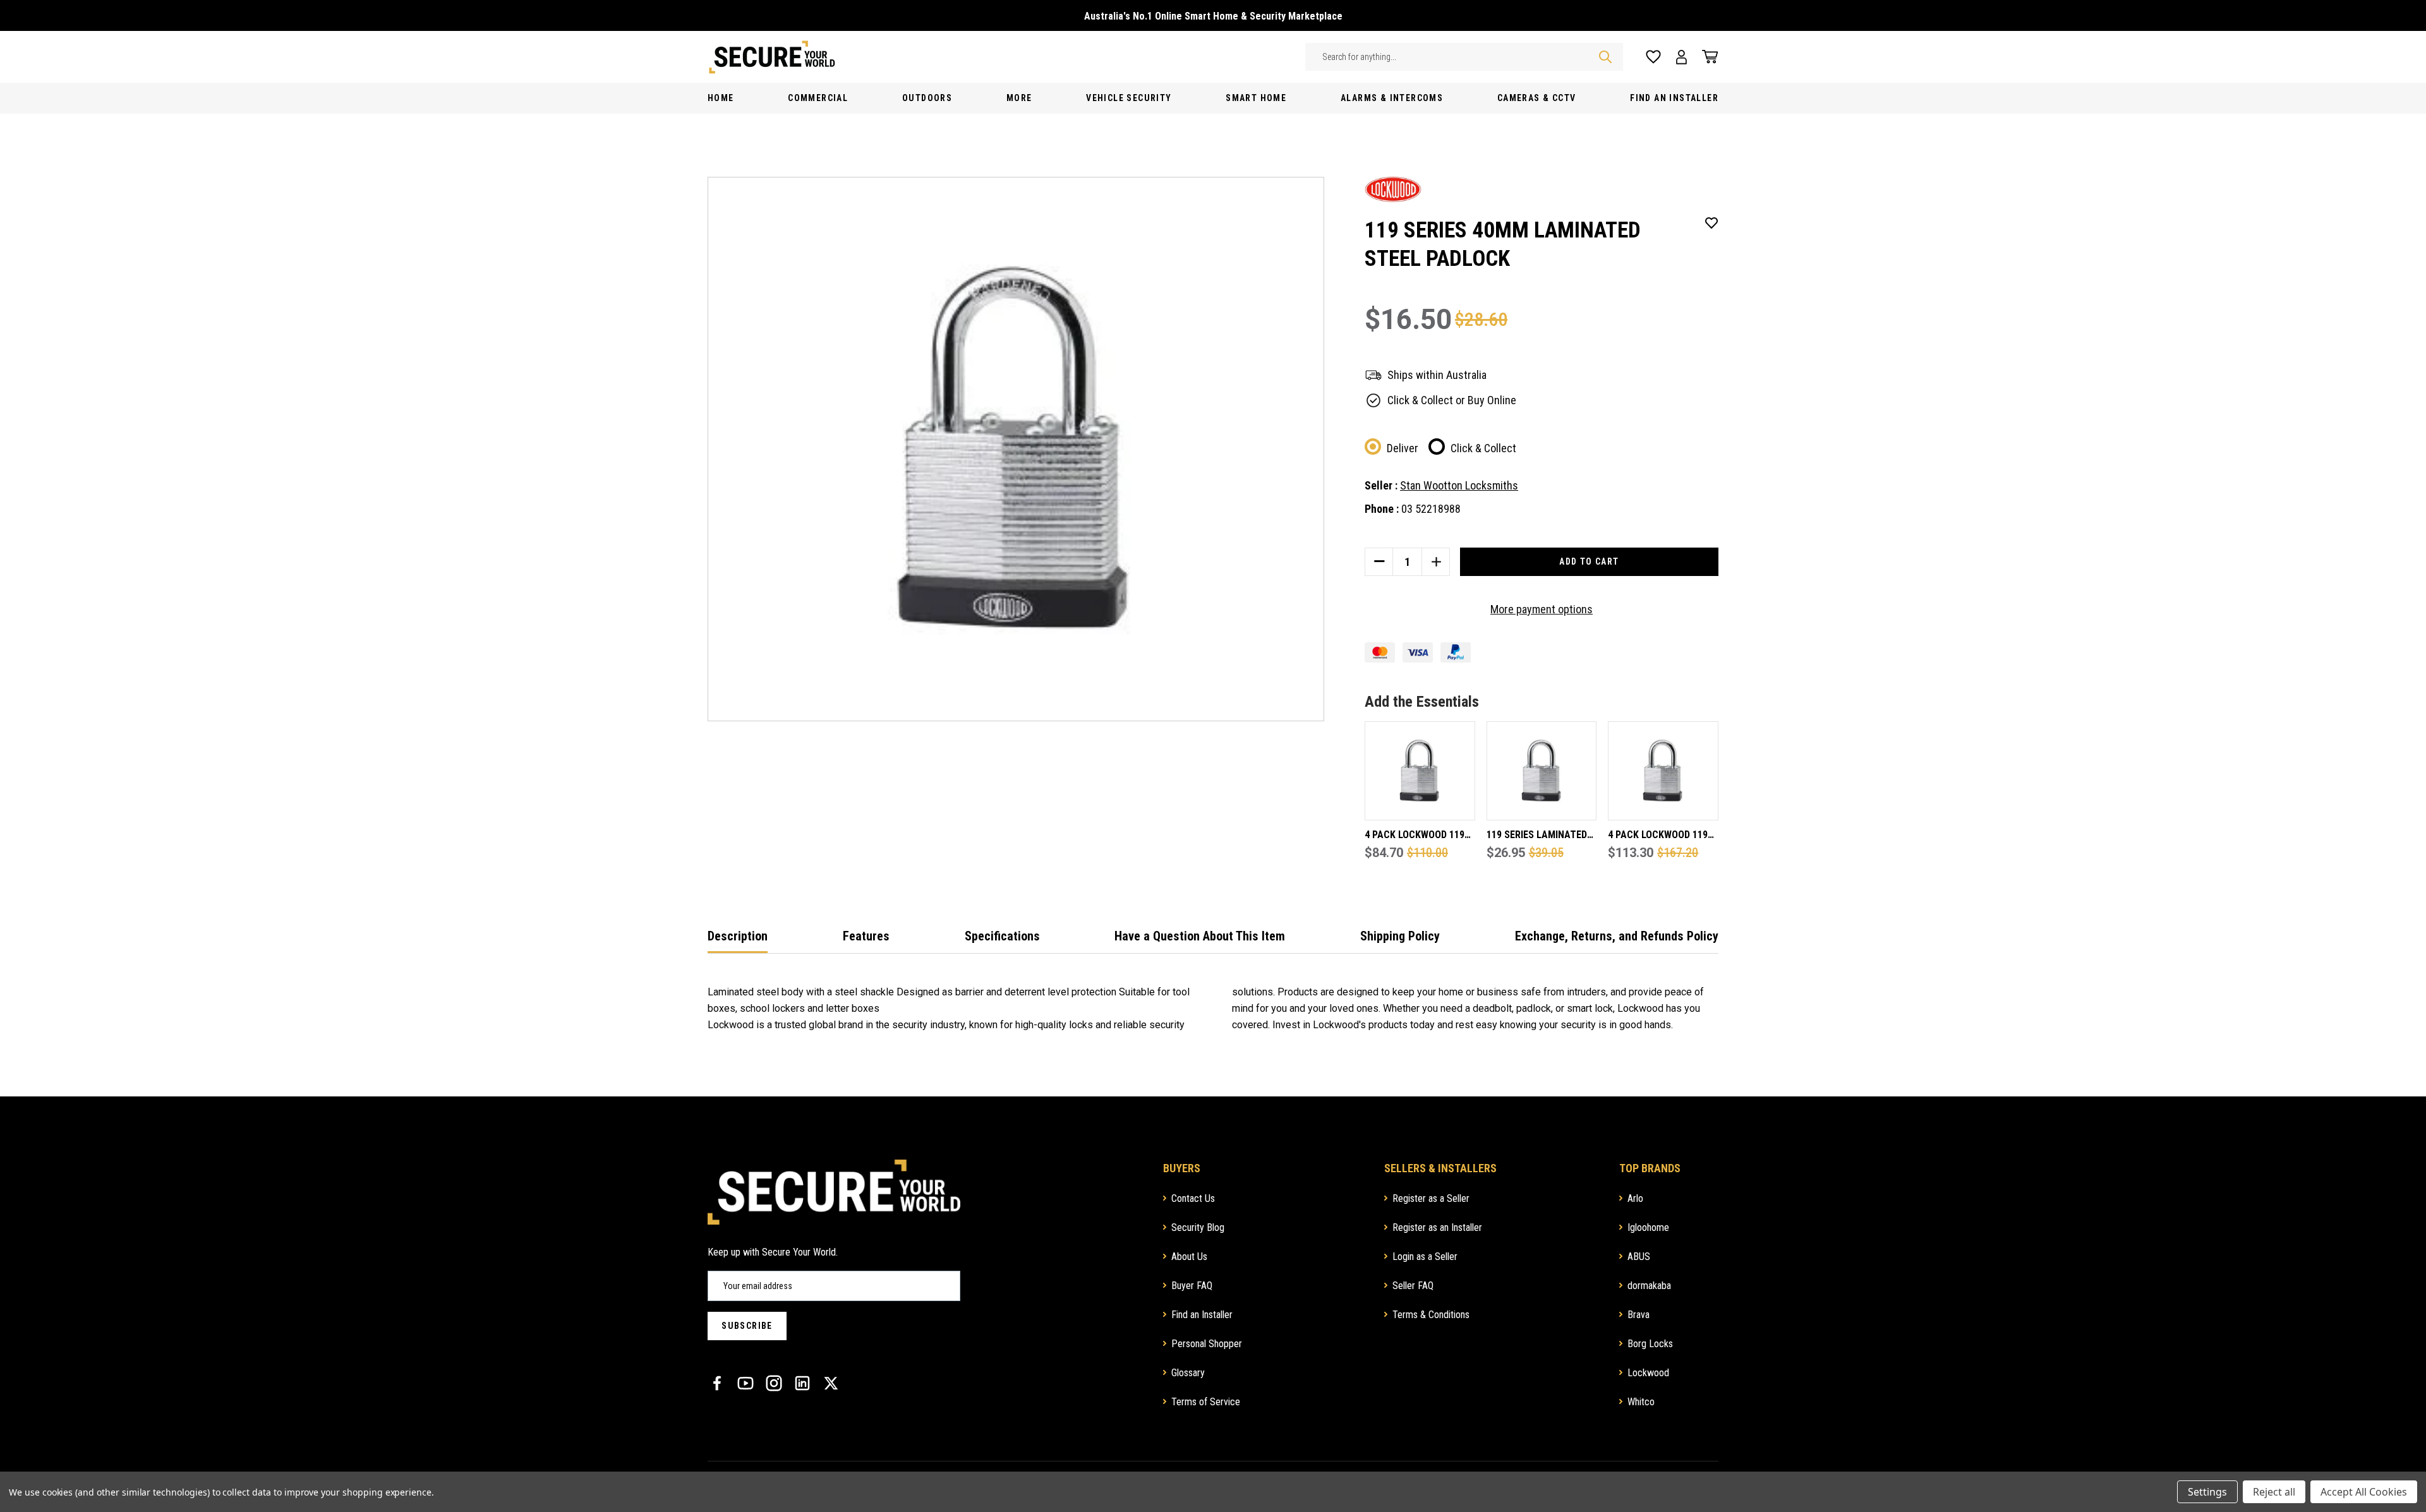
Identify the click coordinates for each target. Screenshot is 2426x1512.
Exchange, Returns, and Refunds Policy (1617, 936)
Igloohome (1648, 1227)
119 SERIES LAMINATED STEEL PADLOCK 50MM (1537, 836)
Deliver (1403, 448)
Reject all (2274, 1492)
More (1019, 98)
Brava (1638, 1315)
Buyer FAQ (1192, 1286)
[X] (831, 1383)
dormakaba (1649, 1286)
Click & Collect (1483, 448)
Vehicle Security (1129, 98)
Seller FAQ (1413, 1286)
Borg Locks (1650, 1344)
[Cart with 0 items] (1706, 57)
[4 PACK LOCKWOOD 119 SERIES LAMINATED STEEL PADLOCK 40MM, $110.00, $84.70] (1420, 771)
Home (721, 98)
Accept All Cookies (2364, 1492)
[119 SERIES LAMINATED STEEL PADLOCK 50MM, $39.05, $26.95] (1542, 771)
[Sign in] (1681, 57)
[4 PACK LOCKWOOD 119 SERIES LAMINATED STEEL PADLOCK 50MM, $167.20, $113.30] (1663, 771)
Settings (2207, 1492)
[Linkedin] (802, 1383)
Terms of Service (1206, 1402)
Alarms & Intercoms (1392, 98)
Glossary (1188, 1373)
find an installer (1674, 98)
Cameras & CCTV (1537, 98)
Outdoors (927, 98)
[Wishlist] (1653, 57)
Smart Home (1256, 98)
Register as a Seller (1431, 1198)
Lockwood (1648, 1373)
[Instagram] (774, 1383)
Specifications (1002, 936)
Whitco (1641, 1402)
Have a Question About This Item (1200, 936)
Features (866, 936)
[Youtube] (745, 1383)
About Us (1189, 1257)
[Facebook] (717, 1383)
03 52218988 (1431, 509)
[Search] (1605, 57)
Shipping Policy (1400, 936)
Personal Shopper (1207, 1344)
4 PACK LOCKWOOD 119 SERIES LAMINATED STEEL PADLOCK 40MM (1415, 836)
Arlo (1635, 1198)
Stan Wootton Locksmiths (1459, 485)
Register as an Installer (1437, 1227)
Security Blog (1198, 1227)
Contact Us (1193, 1198)
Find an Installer (1202, 1315)
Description (738, 936)
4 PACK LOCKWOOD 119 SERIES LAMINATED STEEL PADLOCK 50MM (1658, 836)
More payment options (1542, 609)
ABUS (1639, 1257)
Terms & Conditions (1431, 1315)
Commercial (818, 98)
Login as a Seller (1425, 1257)
